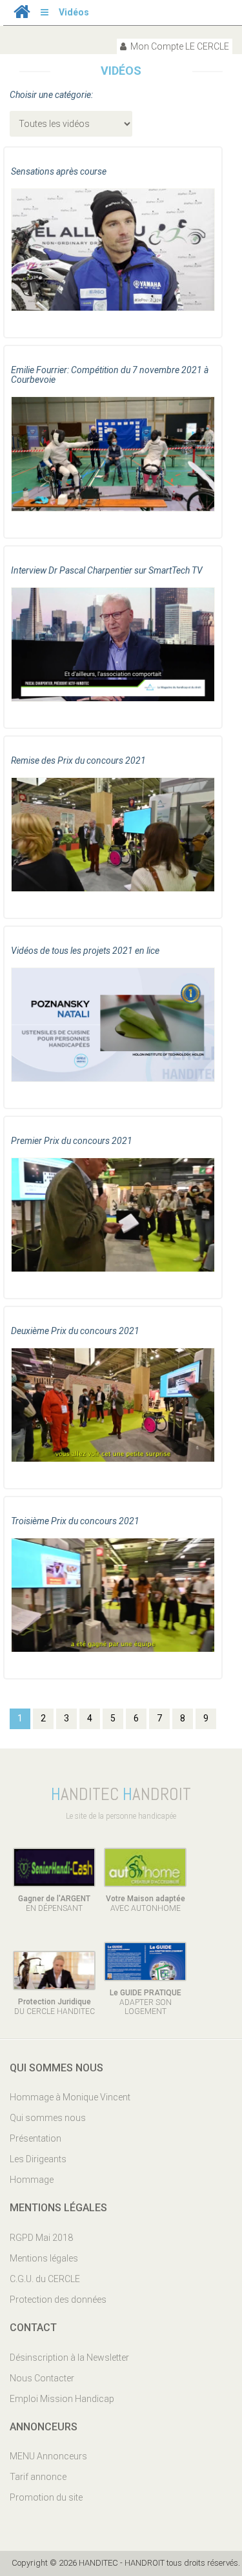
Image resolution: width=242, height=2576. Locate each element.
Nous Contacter (42, 2378)
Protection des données (58, 2300)
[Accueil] (22, 15)
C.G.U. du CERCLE (45, 2279)
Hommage (32, 2180)
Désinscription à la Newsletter (69, 2358)
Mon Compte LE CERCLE (179, 46)
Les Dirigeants (38, 2159)
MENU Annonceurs (48, 2456)
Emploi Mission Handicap (62, 2399)
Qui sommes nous (48, 2118)
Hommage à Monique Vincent (70, 2097)
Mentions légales (44, 2258)
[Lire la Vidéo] (113, 258)
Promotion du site (46, 2497)
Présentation (35, 2138)
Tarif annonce (38, 2477)
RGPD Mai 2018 (41, 2238)
